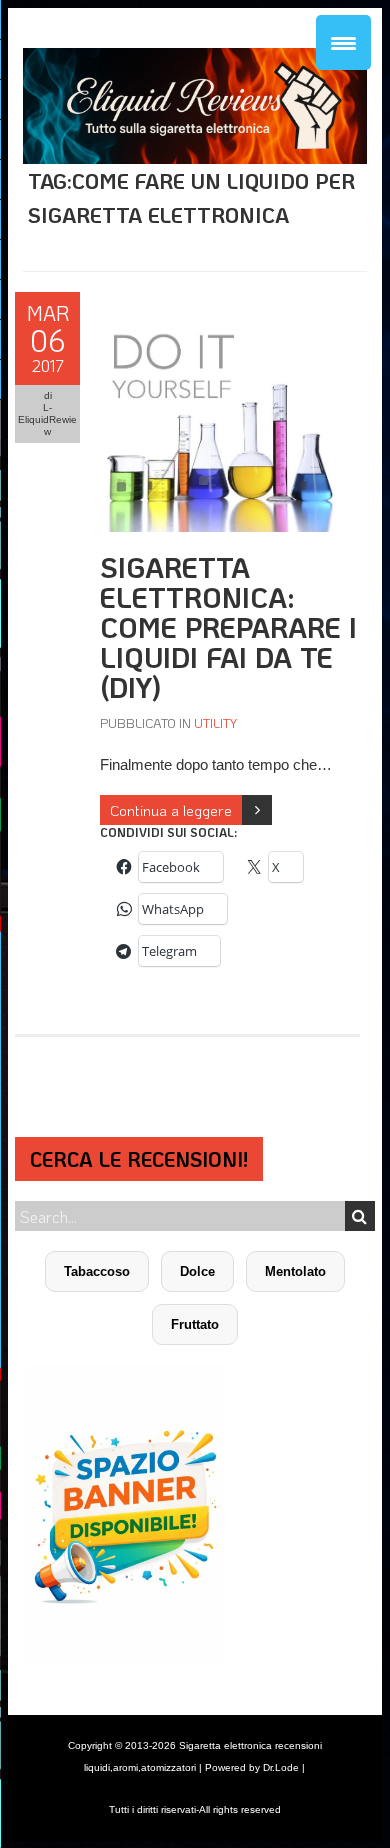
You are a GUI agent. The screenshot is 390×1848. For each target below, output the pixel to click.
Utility (215, 722)
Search (360, 1216)
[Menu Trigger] (343, 42)
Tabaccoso (97, 1271)
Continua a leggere (171, 810)
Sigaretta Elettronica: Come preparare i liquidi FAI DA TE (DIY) (228, 627)
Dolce (197, 1271)
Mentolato (295, 1271)
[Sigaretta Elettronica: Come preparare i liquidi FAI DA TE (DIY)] (219, 302)
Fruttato (195, 1324)
